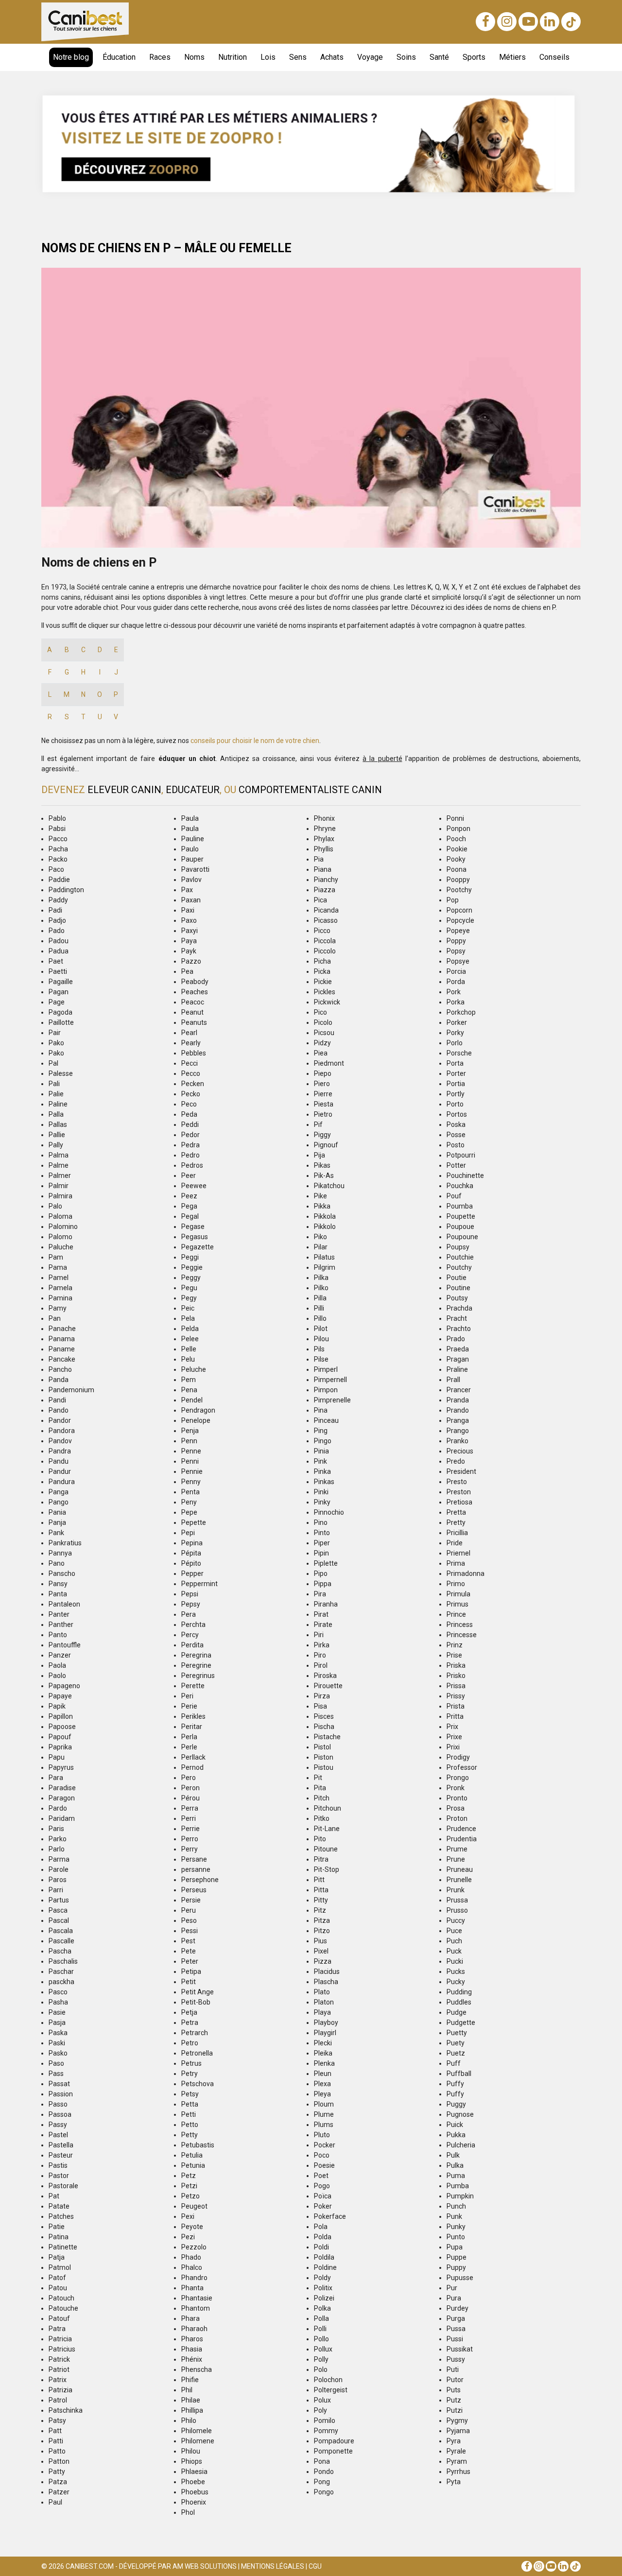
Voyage (370, 57)
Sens (298, 57)
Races (160, 57)
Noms (194, 57)
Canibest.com (90, 2566)
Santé (439, 57)
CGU (315, 2566)
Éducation (119, 57)
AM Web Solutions (205, 2566)
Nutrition (233, 57)
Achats (332, 57)
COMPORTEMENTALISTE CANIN (310, 790)
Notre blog (71, 57)
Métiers (512, 57)
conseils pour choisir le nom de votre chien (255, 741)
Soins (406, 57)
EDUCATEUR (193, 790)
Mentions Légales (273, 2566)
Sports (474, 57)
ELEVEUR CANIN (124, 790)
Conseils (554, 57)
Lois (268, 57)
